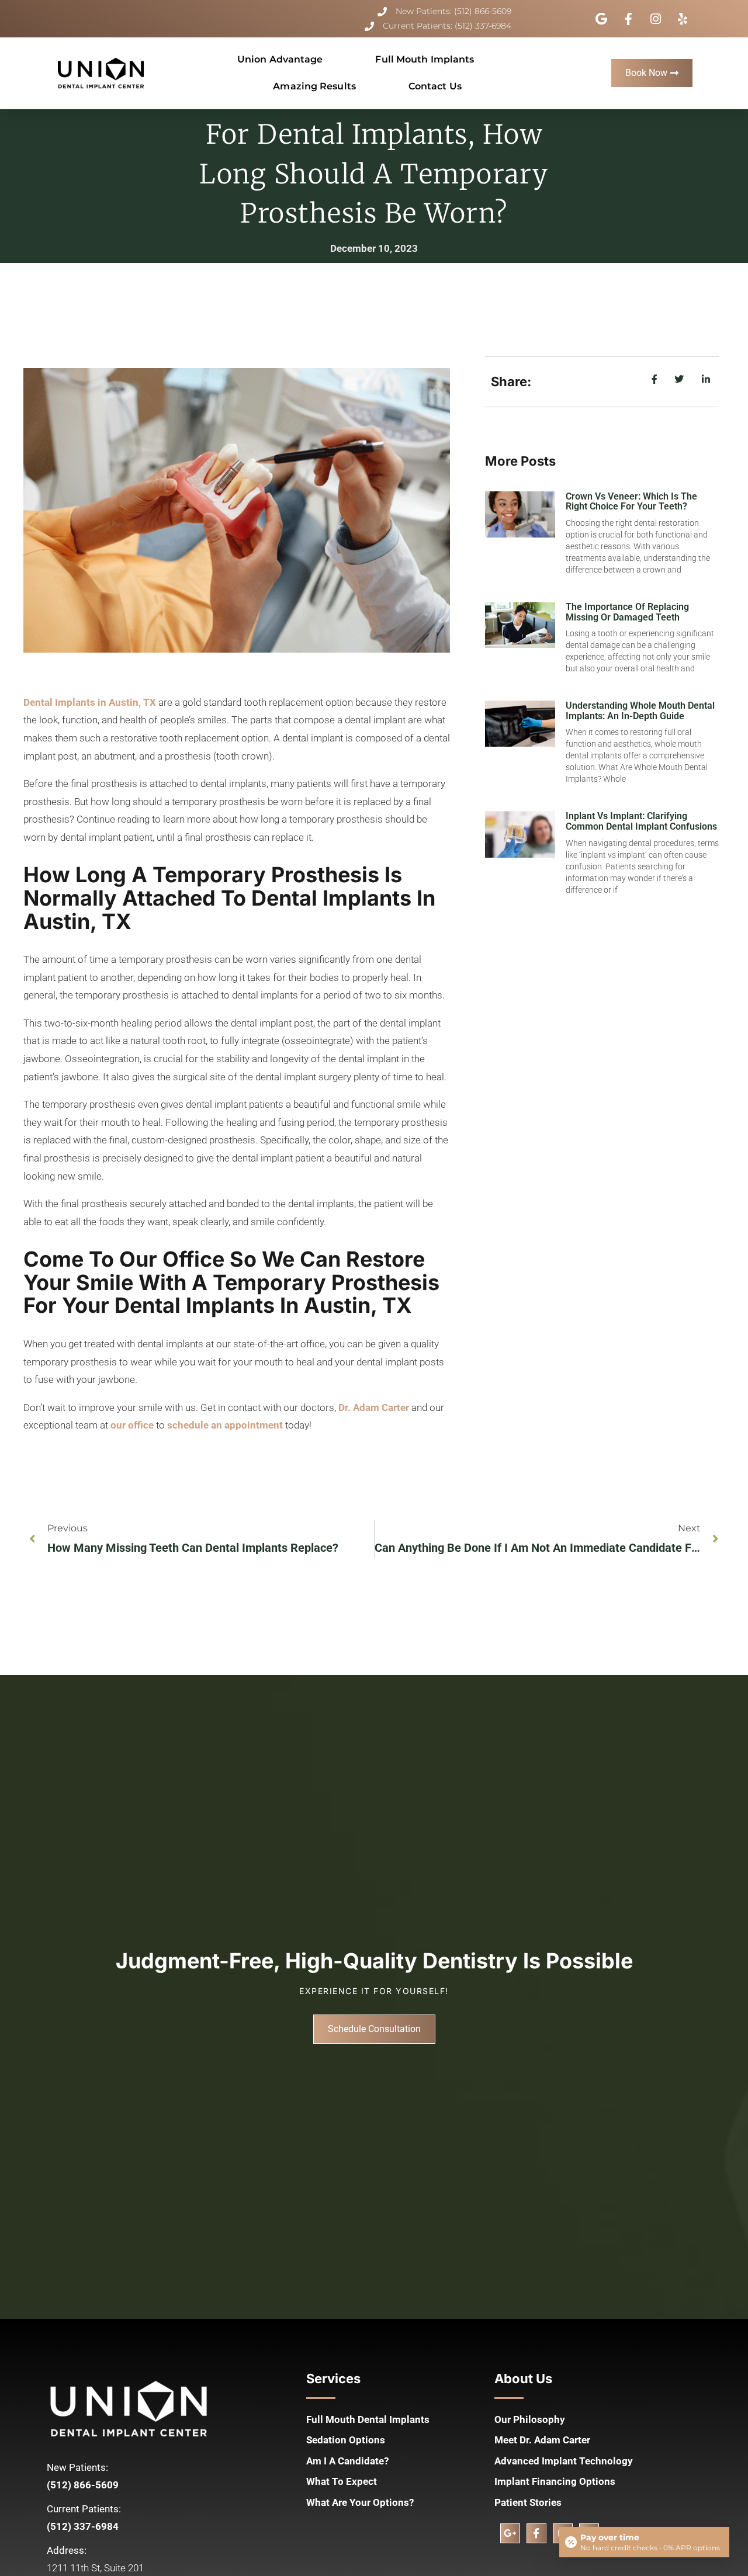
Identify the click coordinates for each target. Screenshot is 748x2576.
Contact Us (435, 86)
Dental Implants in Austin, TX (90, 702)
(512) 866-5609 (83, 2485)
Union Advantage (280, 59)
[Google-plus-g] (510, 2533)
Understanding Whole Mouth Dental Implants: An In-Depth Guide (640, 711)
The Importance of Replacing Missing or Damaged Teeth (627, 612)
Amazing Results (314, 86)
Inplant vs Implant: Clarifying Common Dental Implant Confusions (641, 821)
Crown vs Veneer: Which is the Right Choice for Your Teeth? (631, 502)
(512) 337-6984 (83, 2526)
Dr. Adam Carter (374, 1407)
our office (132, 1425)
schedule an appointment (225, 1425)
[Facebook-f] (536, 2533)
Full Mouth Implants (425, 59)
